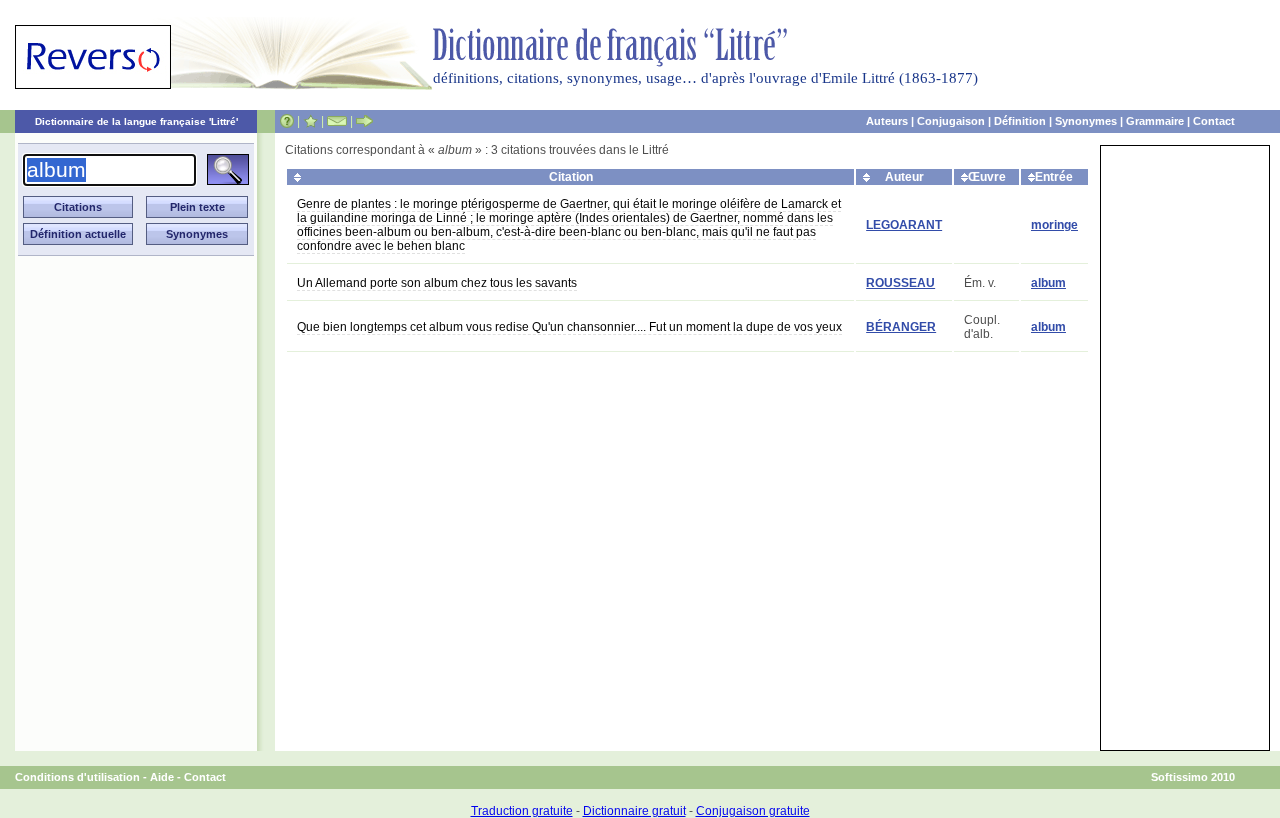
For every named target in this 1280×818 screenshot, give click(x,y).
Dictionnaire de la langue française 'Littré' (136, 121)
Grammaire (1155, 121)
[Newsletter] (337, 121)
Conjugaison (951, 121)
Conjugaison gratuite (753, 811)
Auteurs (887, 121)
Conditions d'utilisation (77, 777)
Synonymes (1086, 121)
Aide (162, 777)
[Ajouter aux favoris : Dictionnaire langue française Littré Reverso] (310, 121)
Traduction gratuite (522, 811)
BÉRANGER (901, 327)
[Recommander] (364, 121)
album (1048, 283)
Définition (1020, 121)
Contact (1214, 121)
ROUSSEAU (900, 283)
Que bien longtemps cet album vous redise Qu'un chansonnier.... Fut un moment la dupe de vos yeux (569, 327)
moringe (1054, 225)
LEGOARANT (904, 225)
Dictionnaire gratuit (634, 811)
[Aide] (287, 121)
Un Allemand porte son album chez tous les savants (437, 283)
